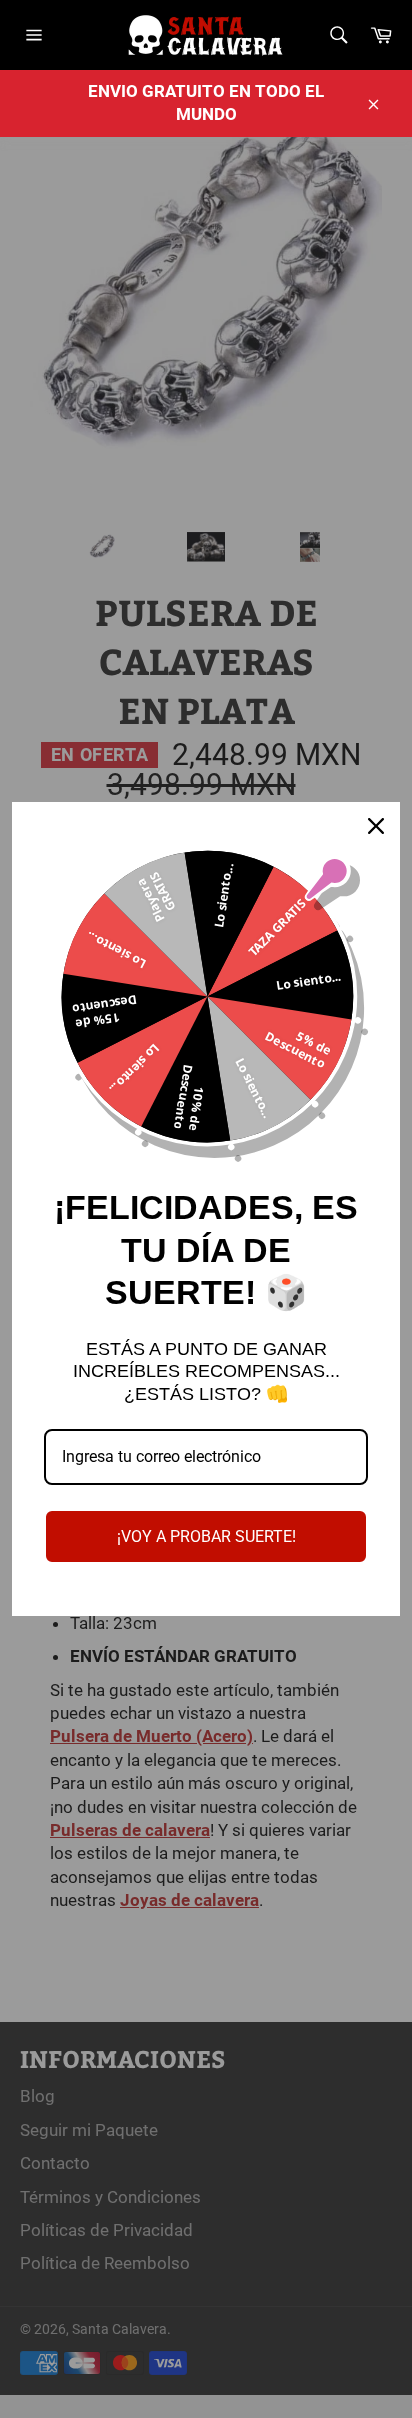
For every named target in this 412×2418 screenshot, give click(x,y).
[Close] (376, 826)
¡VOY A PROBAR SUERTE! (206, 1536)
